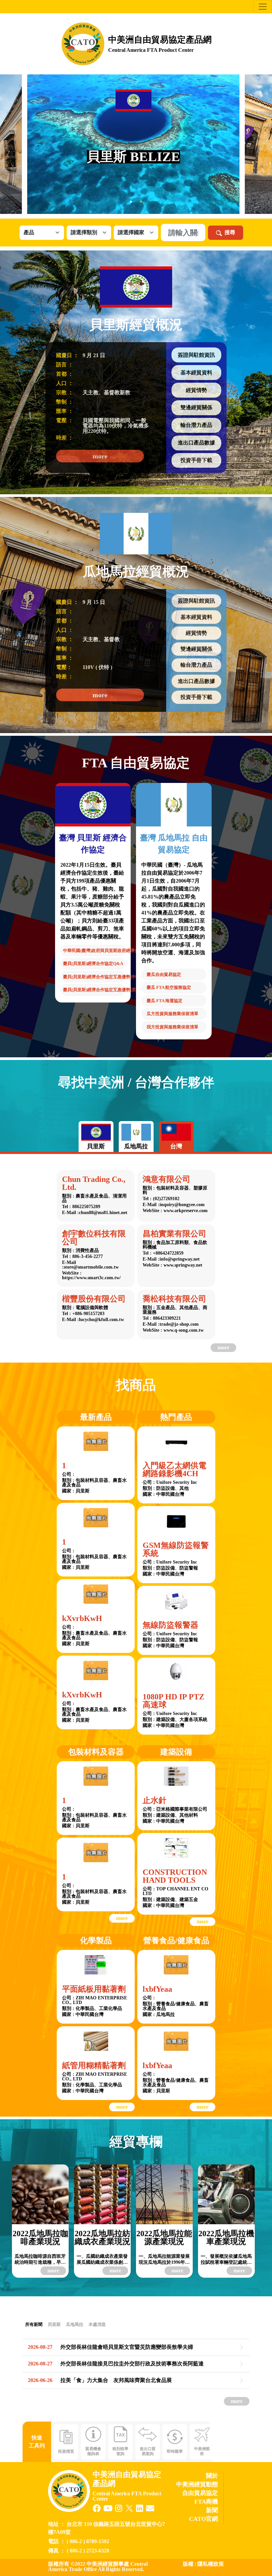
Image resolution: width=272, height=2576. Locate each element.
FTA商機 (206, 2502)
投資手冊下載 (196, 460)
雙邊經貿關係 (196, 407)
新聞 (212, 2510)
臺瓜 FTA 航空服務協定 (169, 987)
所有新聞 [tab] (34, 2324)
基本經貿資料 (196, 373)
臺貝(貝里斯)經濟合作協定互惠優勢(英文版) (94, 990)
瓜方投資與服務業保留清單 (172, 1014)
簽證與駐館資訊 (196, 355)
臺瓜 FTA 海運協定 (165, 1001)
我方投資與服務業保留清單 (172, 1027)
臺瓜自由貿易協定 (164, 974)
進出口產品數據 (196, 443)
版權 (188, 2564)
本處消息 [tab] (97, 2324)
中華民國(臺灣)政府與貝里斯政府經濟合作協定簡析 (94, 951)
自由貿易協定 (200, 2493)
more (100, 456)
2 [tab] (141, 202)
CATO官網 (204, 2519)
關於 (212, 2476)
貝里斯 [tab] (54, 2324)
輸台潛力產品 (196, 425)
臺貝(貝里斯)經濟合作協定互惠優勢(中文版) (94, 977)
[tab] (96, 1137)
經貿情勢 (196, 390)
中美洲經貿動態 (197, 2484)
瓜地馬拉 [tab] (75, 2324)
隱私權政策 (211, 2564)
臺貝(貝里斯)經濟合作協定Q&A (93, 963)
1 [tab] (131, 202)
